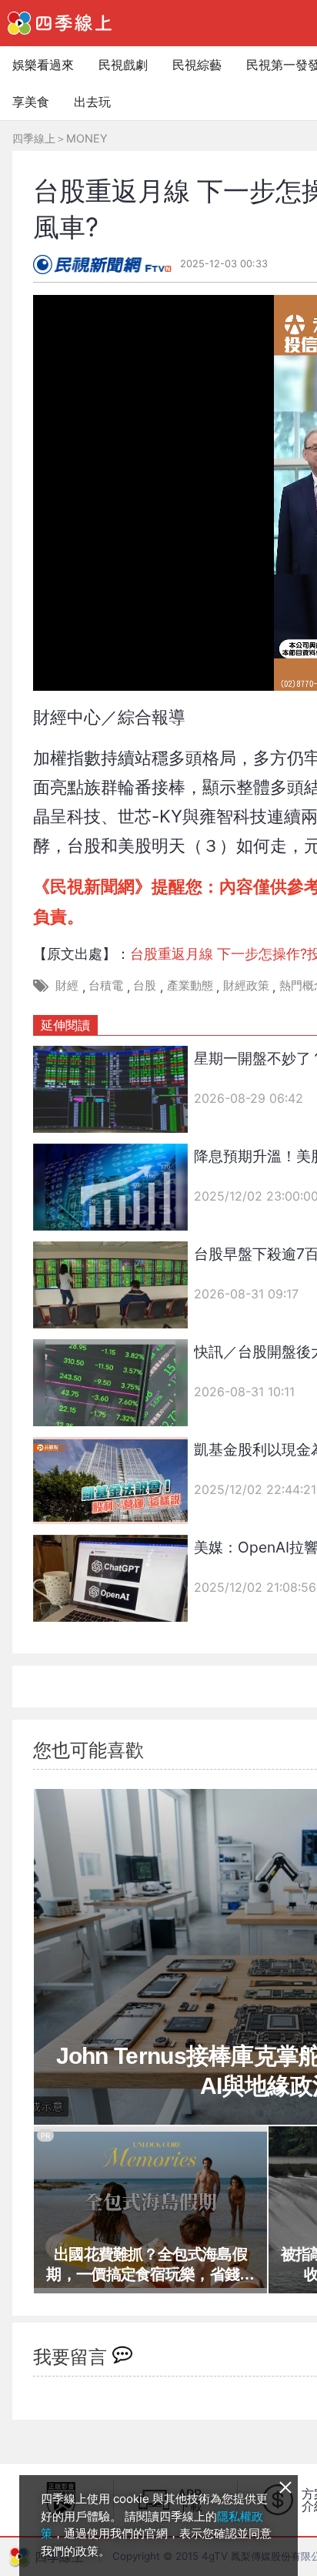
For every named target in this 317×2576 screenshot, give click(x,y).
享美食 (31, 102)
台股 (145, 985)
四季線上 (34, 138)
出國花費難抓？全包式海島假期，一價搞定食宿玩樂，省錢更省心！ (150, 2265)
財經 (67, 985)
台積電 (106, 985)
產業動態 (190, 985)
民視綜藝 (197, 65)
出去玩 (92, 102)
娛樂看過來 (43, 65)
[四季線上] (60, 23)
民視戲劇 (123, 65)
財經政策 (246, 985)
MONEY (87, 138)
